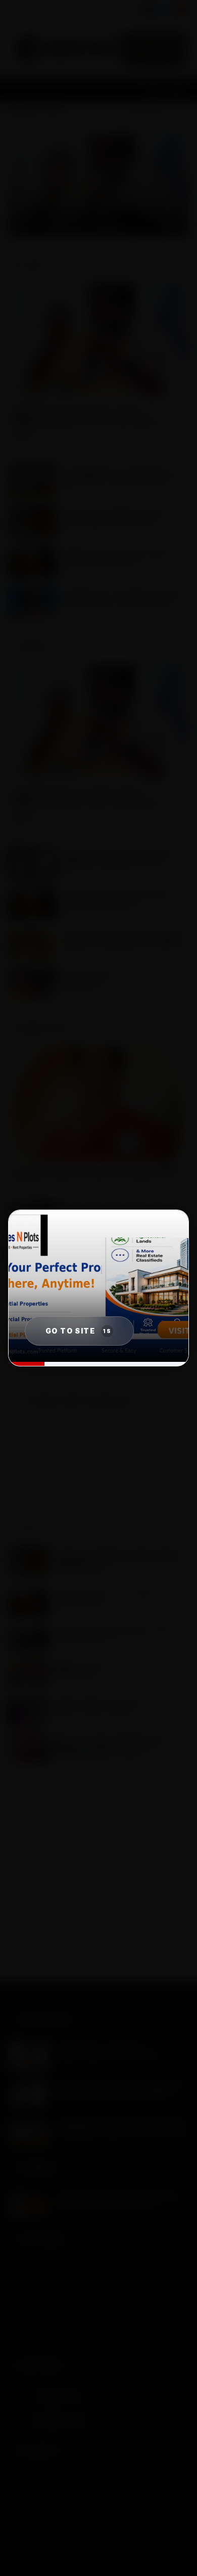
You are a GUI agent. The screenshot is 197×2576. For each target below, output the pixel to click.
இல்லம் (17, 10)
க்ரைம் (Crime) (31, 2284)
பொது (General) (34, 2321)
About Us (59, 2396)
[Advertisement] (98, 1882)
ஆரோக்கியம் (141, 10)
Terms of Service (105, 2541)
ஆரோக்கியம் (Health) (41, 2339)
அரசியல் (48, 10)
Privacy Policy (36, 2541)
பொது (105, 10)
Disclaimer (167, 2541)
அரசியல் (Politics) (36, 2266)
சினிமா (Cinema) (35, 2303)
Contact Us (59, 2420)
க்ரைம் (78, 10)
